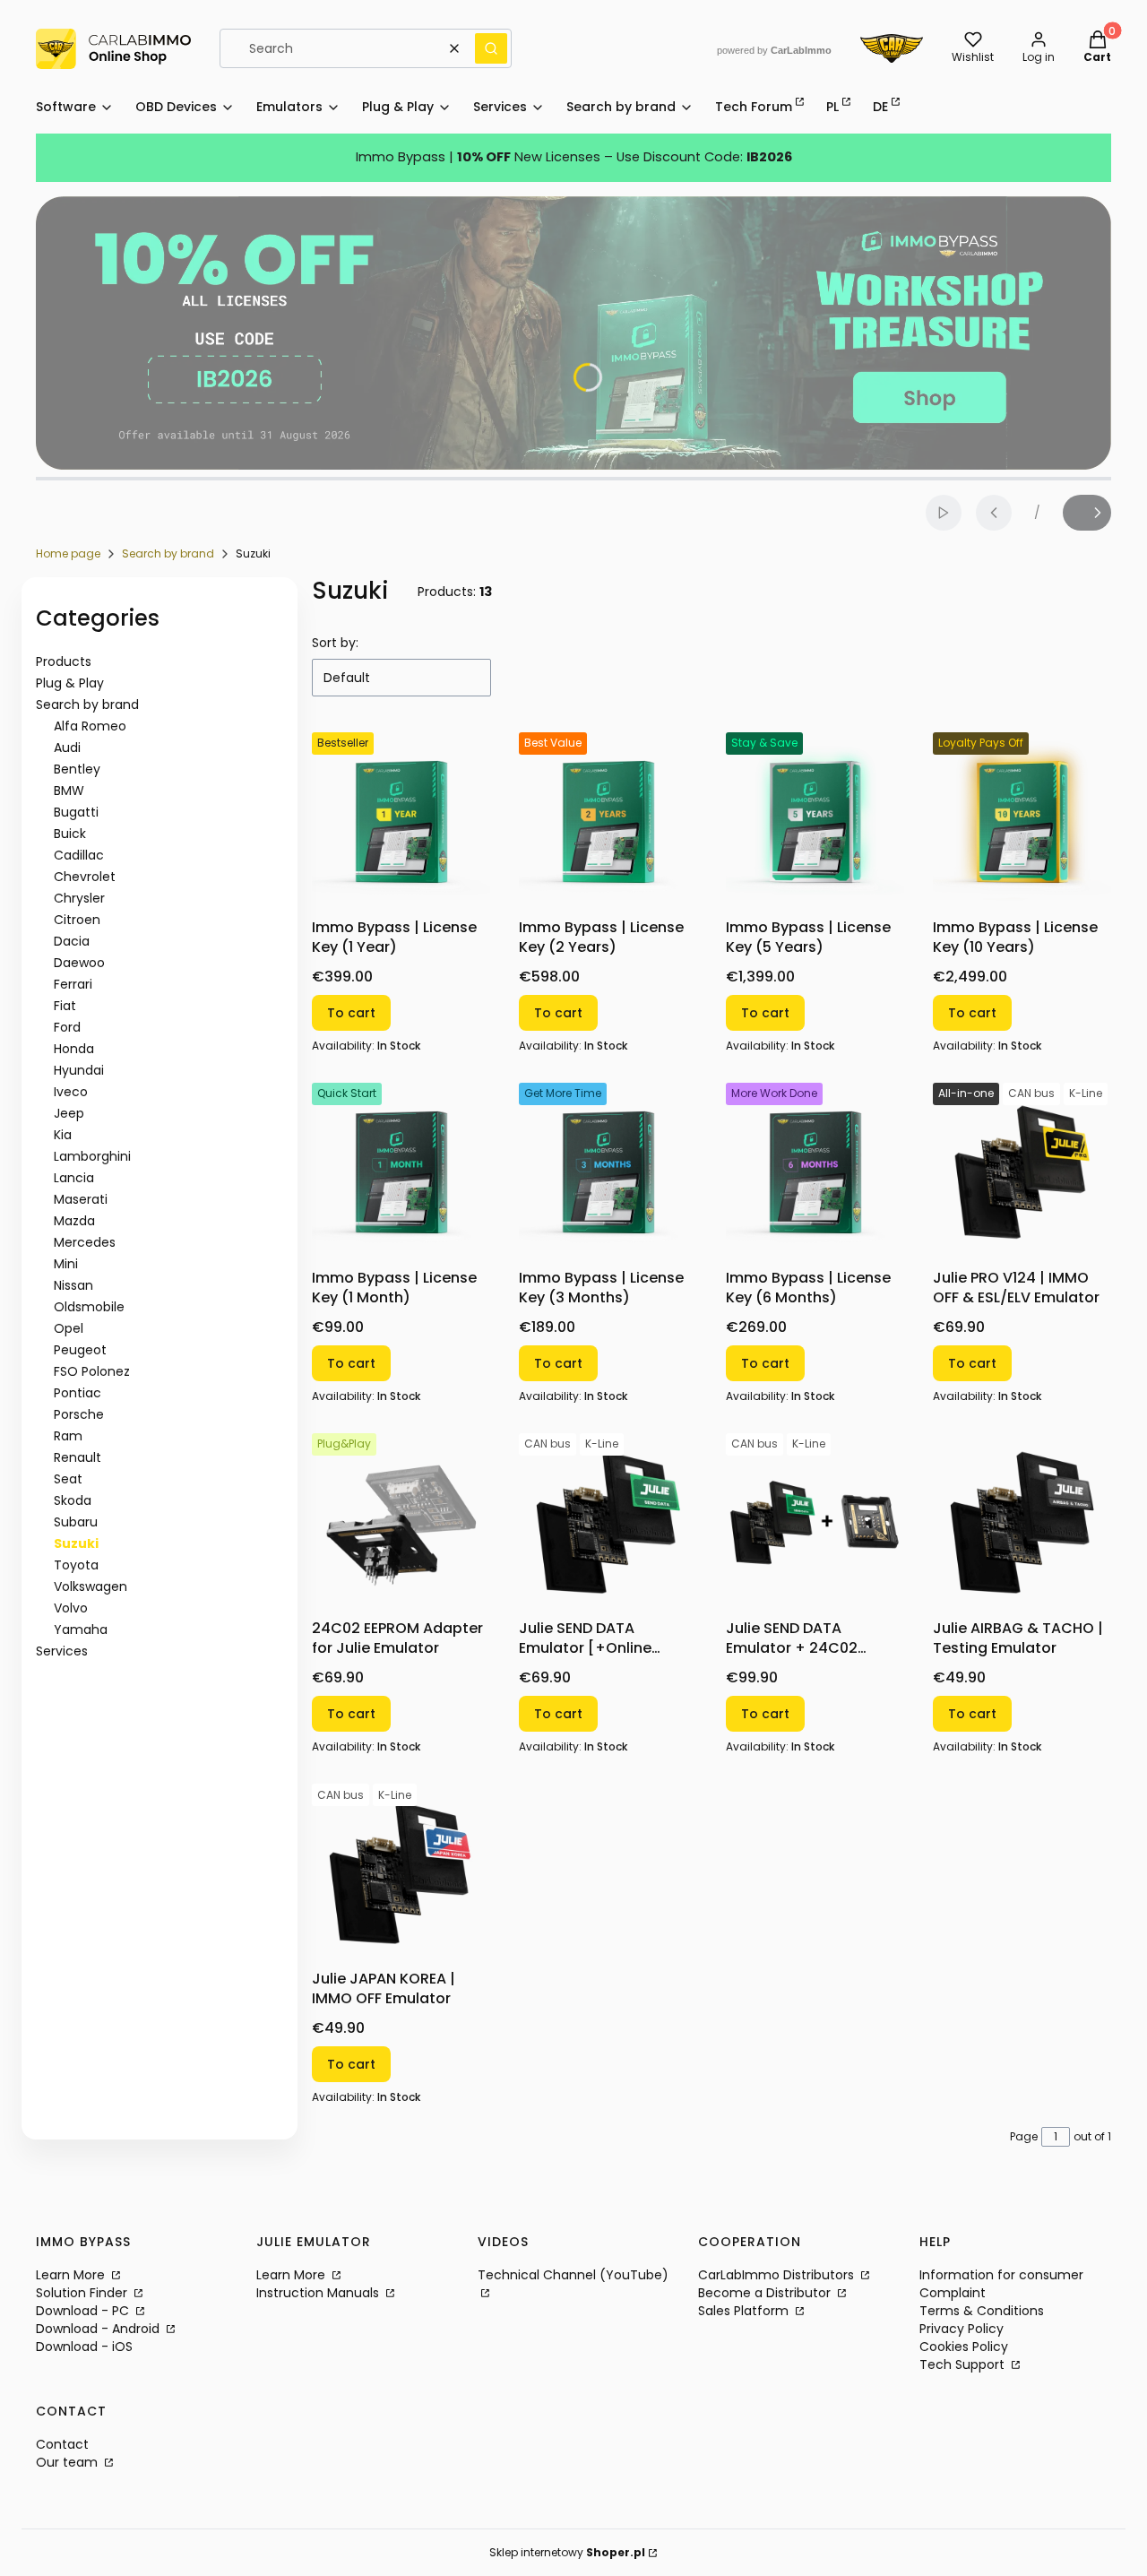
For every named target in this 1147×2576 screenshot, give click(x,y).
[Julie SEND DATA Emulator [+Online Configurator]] (608, 1522)
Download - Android (99, 2329)
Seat (68, 1479)
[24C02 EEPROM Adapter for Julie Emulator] (401, 1522)
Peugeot (80, 1350)
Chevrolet (85, 877)
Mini (66, 1264)
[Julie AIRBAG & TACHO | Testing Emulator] (1022, 1522)
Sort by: (335, 643)
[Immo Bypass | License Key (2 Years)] (608, 821)
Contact (62, 2444)
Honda (74, 1049)
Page (1024, 2136)
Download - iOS (84, 2347)
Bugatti (76, 812)
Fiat (65, 1006)
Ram (68, 1436)
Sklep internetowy (567, 2552)
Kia (63, 1135)
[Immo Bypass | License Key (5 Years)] (815, 821)
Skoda (73, 1500)
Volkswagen (91, 1586)
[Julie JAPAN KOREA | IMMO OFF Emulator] (401, 1873)
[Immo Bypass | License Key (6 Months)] (815, 1172)
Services (62, 1651)
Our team (69, 2462)
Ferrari (73, 984)
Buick (70, 834)
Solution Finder (83, 2293)
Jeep (69, 1113)
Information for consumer (1001, 2275)
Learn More (72, 2275)
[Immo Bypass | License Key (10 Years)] (1022, 821)
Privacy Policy (962, 2329)
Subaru (76, 1522)
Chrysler (79, 898)
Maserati (81, 1199)
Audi (67, 748)
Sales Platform (745, 2311)
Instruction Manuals (319, 2293)
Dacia (72, 941)
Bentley (77, 769)
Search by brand (168, 553)
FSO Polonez (92, 1371)
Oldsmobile (89, 1307)
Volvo (71, 1608)
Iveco (71, 1092)
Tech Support (964, 2364)
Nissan (73, 1285)
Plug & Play (70, 683)
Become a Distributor (766, 2293)
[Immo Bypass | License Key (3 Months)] (608, 1172)
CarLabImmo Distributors (778, 2275)
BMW (69, 791)
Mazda (74, 1221)
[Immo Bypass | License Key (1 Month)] (401, 1172)
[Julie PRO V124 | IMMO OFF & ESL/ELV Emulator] (1022, 1172)
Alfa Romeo (90, 726)
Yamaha (81, 1629)
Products (64, 661)
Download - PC (84, 2311)
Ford (67, 1027)
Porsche (79, 1414)
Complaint (953, 2293)
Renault (78, 1457)
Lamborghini (92, 1156)
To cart (351, 1013)
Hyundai (79, 1070)
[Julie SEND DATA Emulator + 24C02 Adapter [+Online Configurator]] (815, 1522)
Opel (69, 1328)
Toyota (76, 1565)
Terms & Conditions (982, 2311)
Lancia (74, 1178)
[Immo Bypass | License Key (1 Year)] (401, 821)
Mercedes (85, 1242)
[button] (491, 48)
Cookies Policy (964, 2347)
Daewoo (79, 963)
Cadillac (79, 855)
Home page (68, 553)
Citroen (77, 920)
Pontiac (78, 1393)
